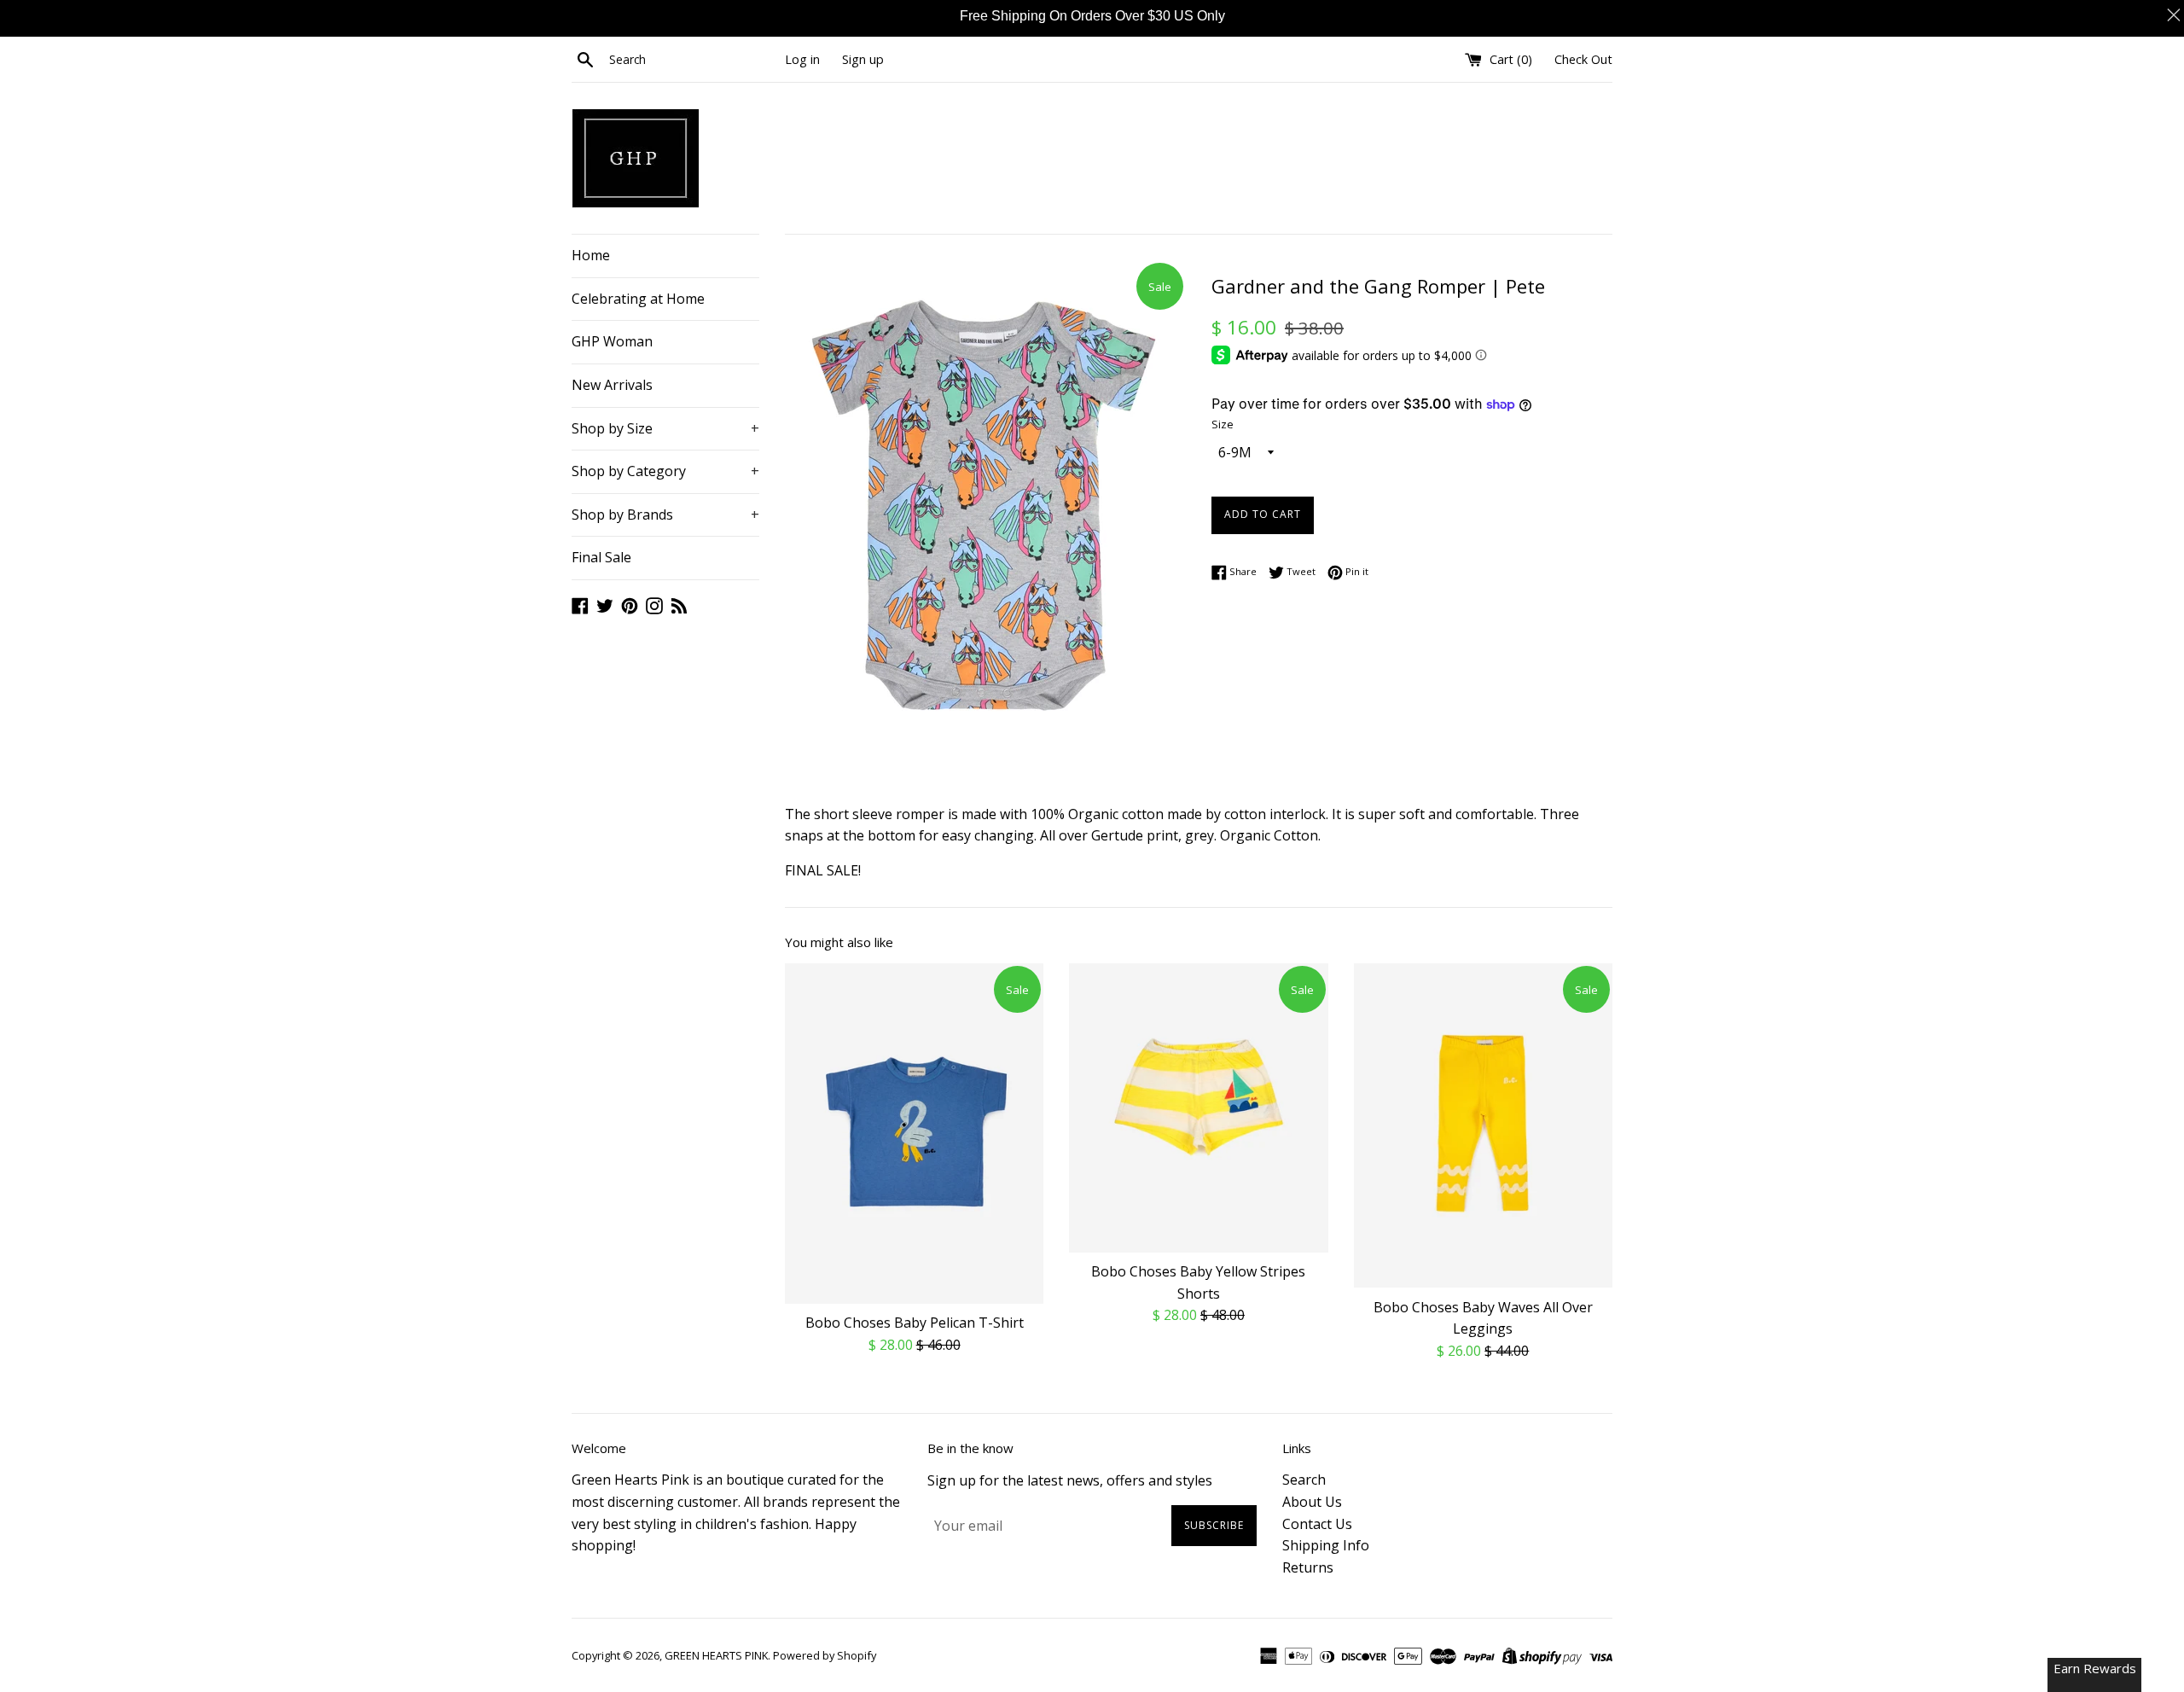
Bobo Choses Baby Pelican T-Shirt (915, 1323)
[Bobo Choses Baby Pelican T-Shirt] (914, 1134)
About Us (1312, 1502)
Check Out (1583, 59)
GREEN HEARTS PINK (716, 1655)
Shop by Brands (665, 515)
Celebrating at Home (638, 299)
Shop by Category (665, 471)
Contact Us (1317, 1524)
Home (591, 255)
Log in (802, 59)
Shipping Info (1326, 1545)
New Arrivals (612, 385)
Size (1223, 424)
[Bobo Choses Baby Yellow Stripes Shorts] (1198, 1108)
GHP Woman (612, 341)
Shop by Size (665, 428)
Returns (1308, 1567)
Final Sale (601, 557)
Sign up (863, 59)
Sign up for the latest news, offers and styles (1070, 1480)
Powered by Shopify (825, 1655)
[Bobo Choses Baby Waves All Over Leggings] (1483, 1125)
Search (1304, 1480)
